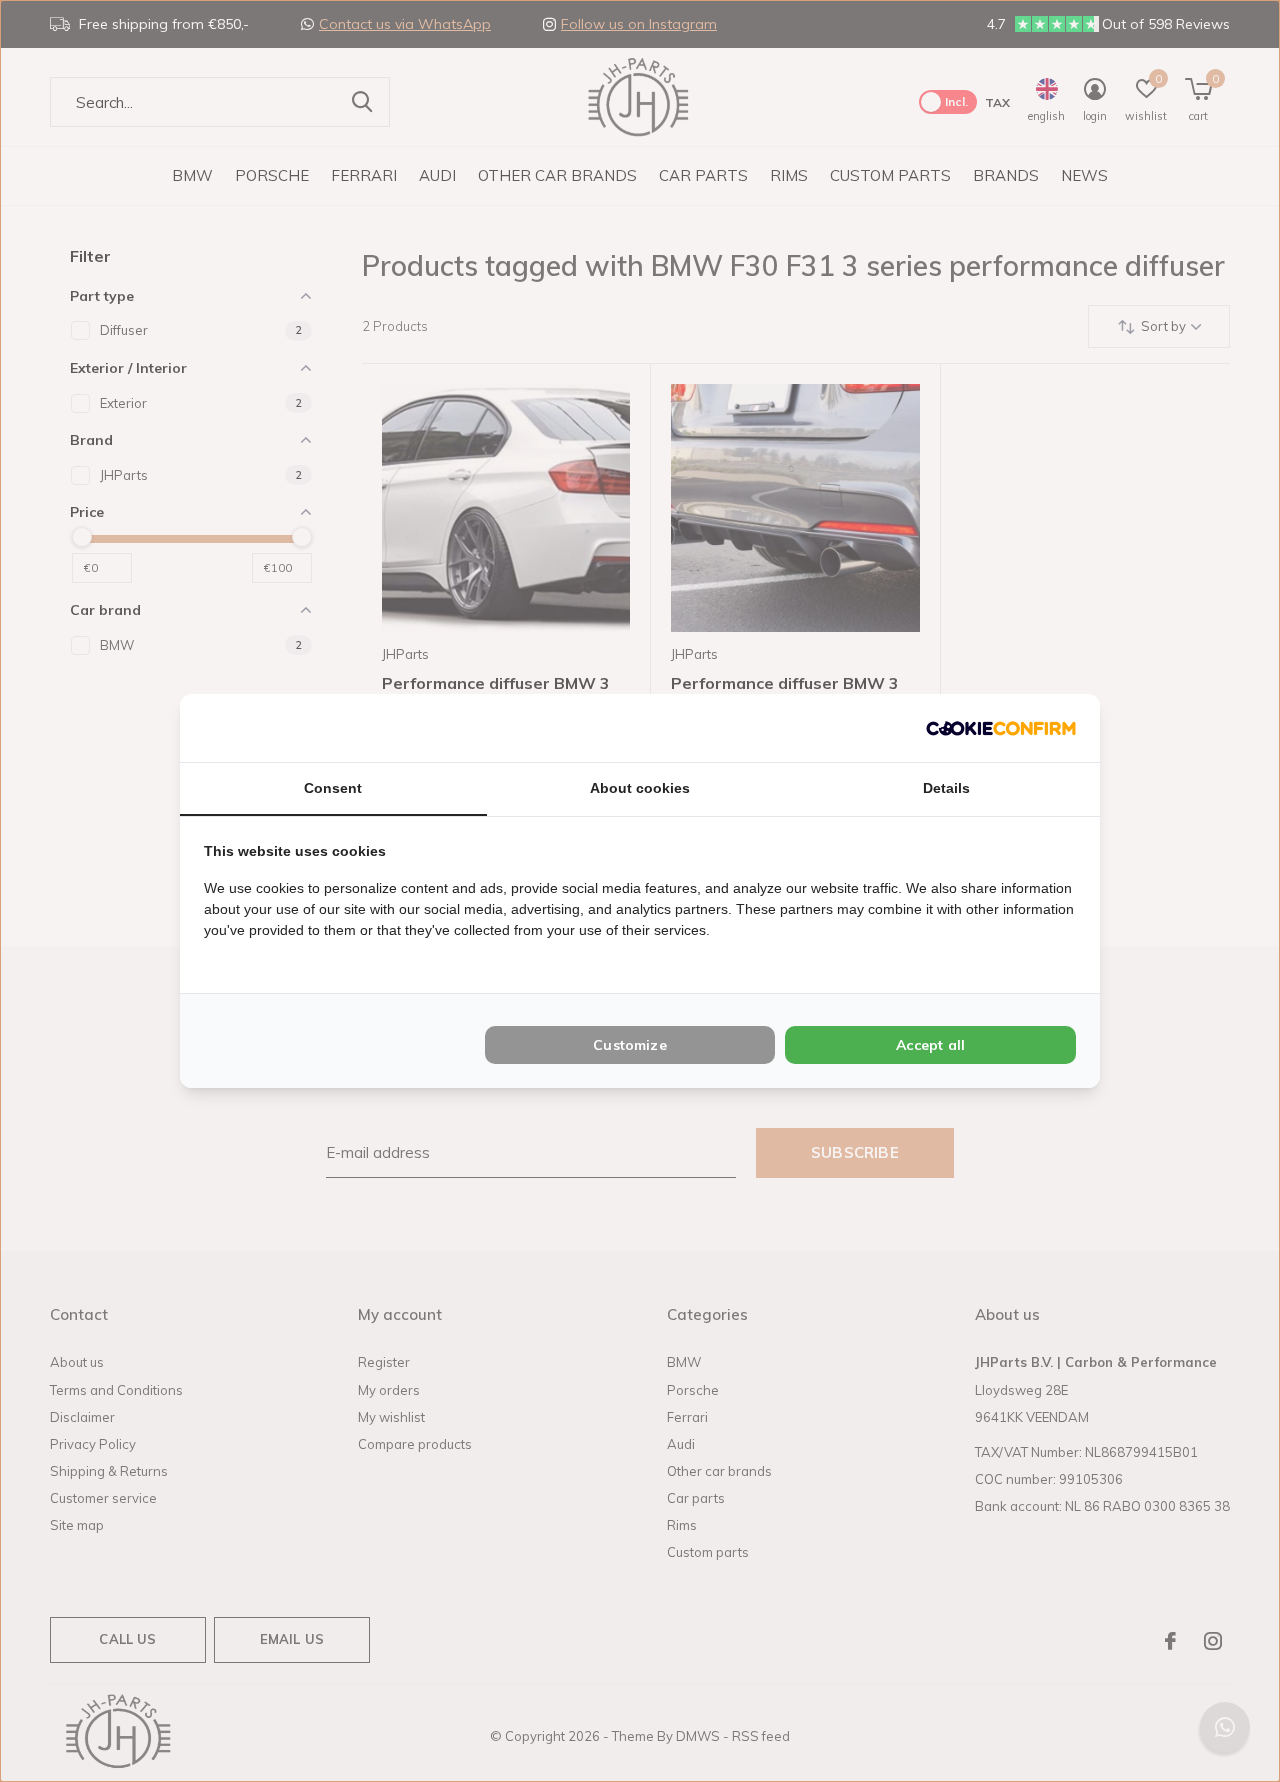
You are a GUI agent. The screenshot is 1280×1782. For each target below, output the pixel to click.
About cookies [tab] (640, 788)
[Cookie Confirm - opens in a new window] (1001, 727)
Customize (630, 1045)
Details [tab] (946, 788)
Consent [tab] (333, 788)
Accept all (930, 1045)
